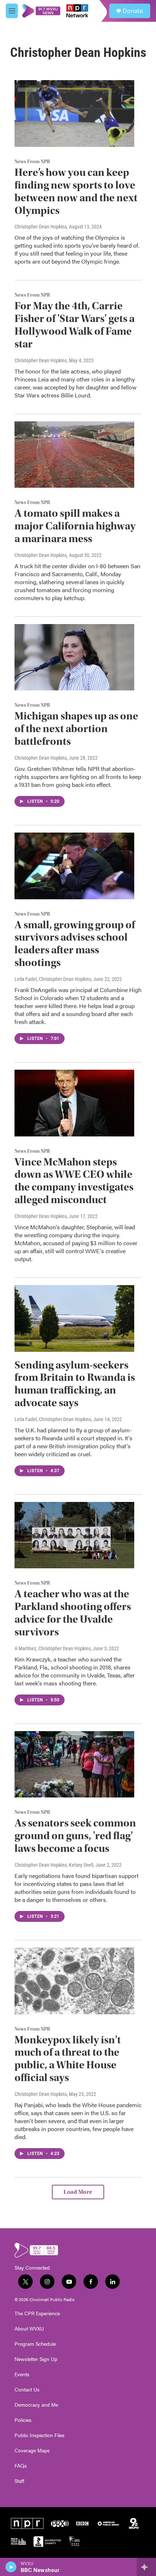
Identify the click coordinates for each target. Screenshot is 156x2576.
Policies (23, 2420)
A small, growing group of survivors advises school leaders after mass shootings (75, 944)
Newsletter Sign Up (36, 2359)
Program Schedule (35, 2344)
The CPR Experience (37, 2313)
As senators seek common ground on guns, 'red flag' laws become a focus (75, 1836)
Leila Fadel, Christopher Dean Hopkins (53, 979)
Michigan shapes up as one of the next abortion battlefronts (76, 729)
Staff (19, 2481)
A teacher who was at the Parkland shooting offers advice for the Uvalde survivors (73, 1613)
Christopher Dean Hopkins (41, 227)
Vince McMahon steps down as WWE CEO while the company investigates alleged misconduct (74, 1181)
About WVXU (29, 2329)
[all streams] (146, 2567)
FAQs (21, 2466)
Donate (133, 11)
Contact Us (27, 2390)
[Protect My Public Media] (19, 2542)
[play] (11, 2567)
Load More (78, 2192)
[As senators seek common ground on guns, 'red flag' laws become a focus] (74, 1764)
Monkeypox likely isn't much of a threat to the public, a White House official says (68, 2059)
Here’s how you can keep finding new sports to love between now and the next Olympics (76, 191)
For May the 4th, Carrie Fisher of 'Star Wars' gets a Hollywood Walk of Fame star (75, 325)
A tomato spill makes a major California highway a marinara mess (75, 526)
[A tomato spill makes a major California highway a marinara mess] (74, 455)
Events (22, 2374)
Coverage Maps (32, 2451)
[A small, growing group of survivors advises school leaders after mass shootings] (74, 866)
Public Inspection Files (40, 2435)
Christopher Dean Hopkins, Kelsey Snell (54, 1865)
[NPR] (27, 2523)
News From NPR (32, 162)
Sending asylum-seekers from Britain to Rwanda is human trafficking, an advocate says (75, 1384)
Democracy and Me (36, 2405)
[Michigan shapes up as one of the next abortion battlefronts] (74, 657)
